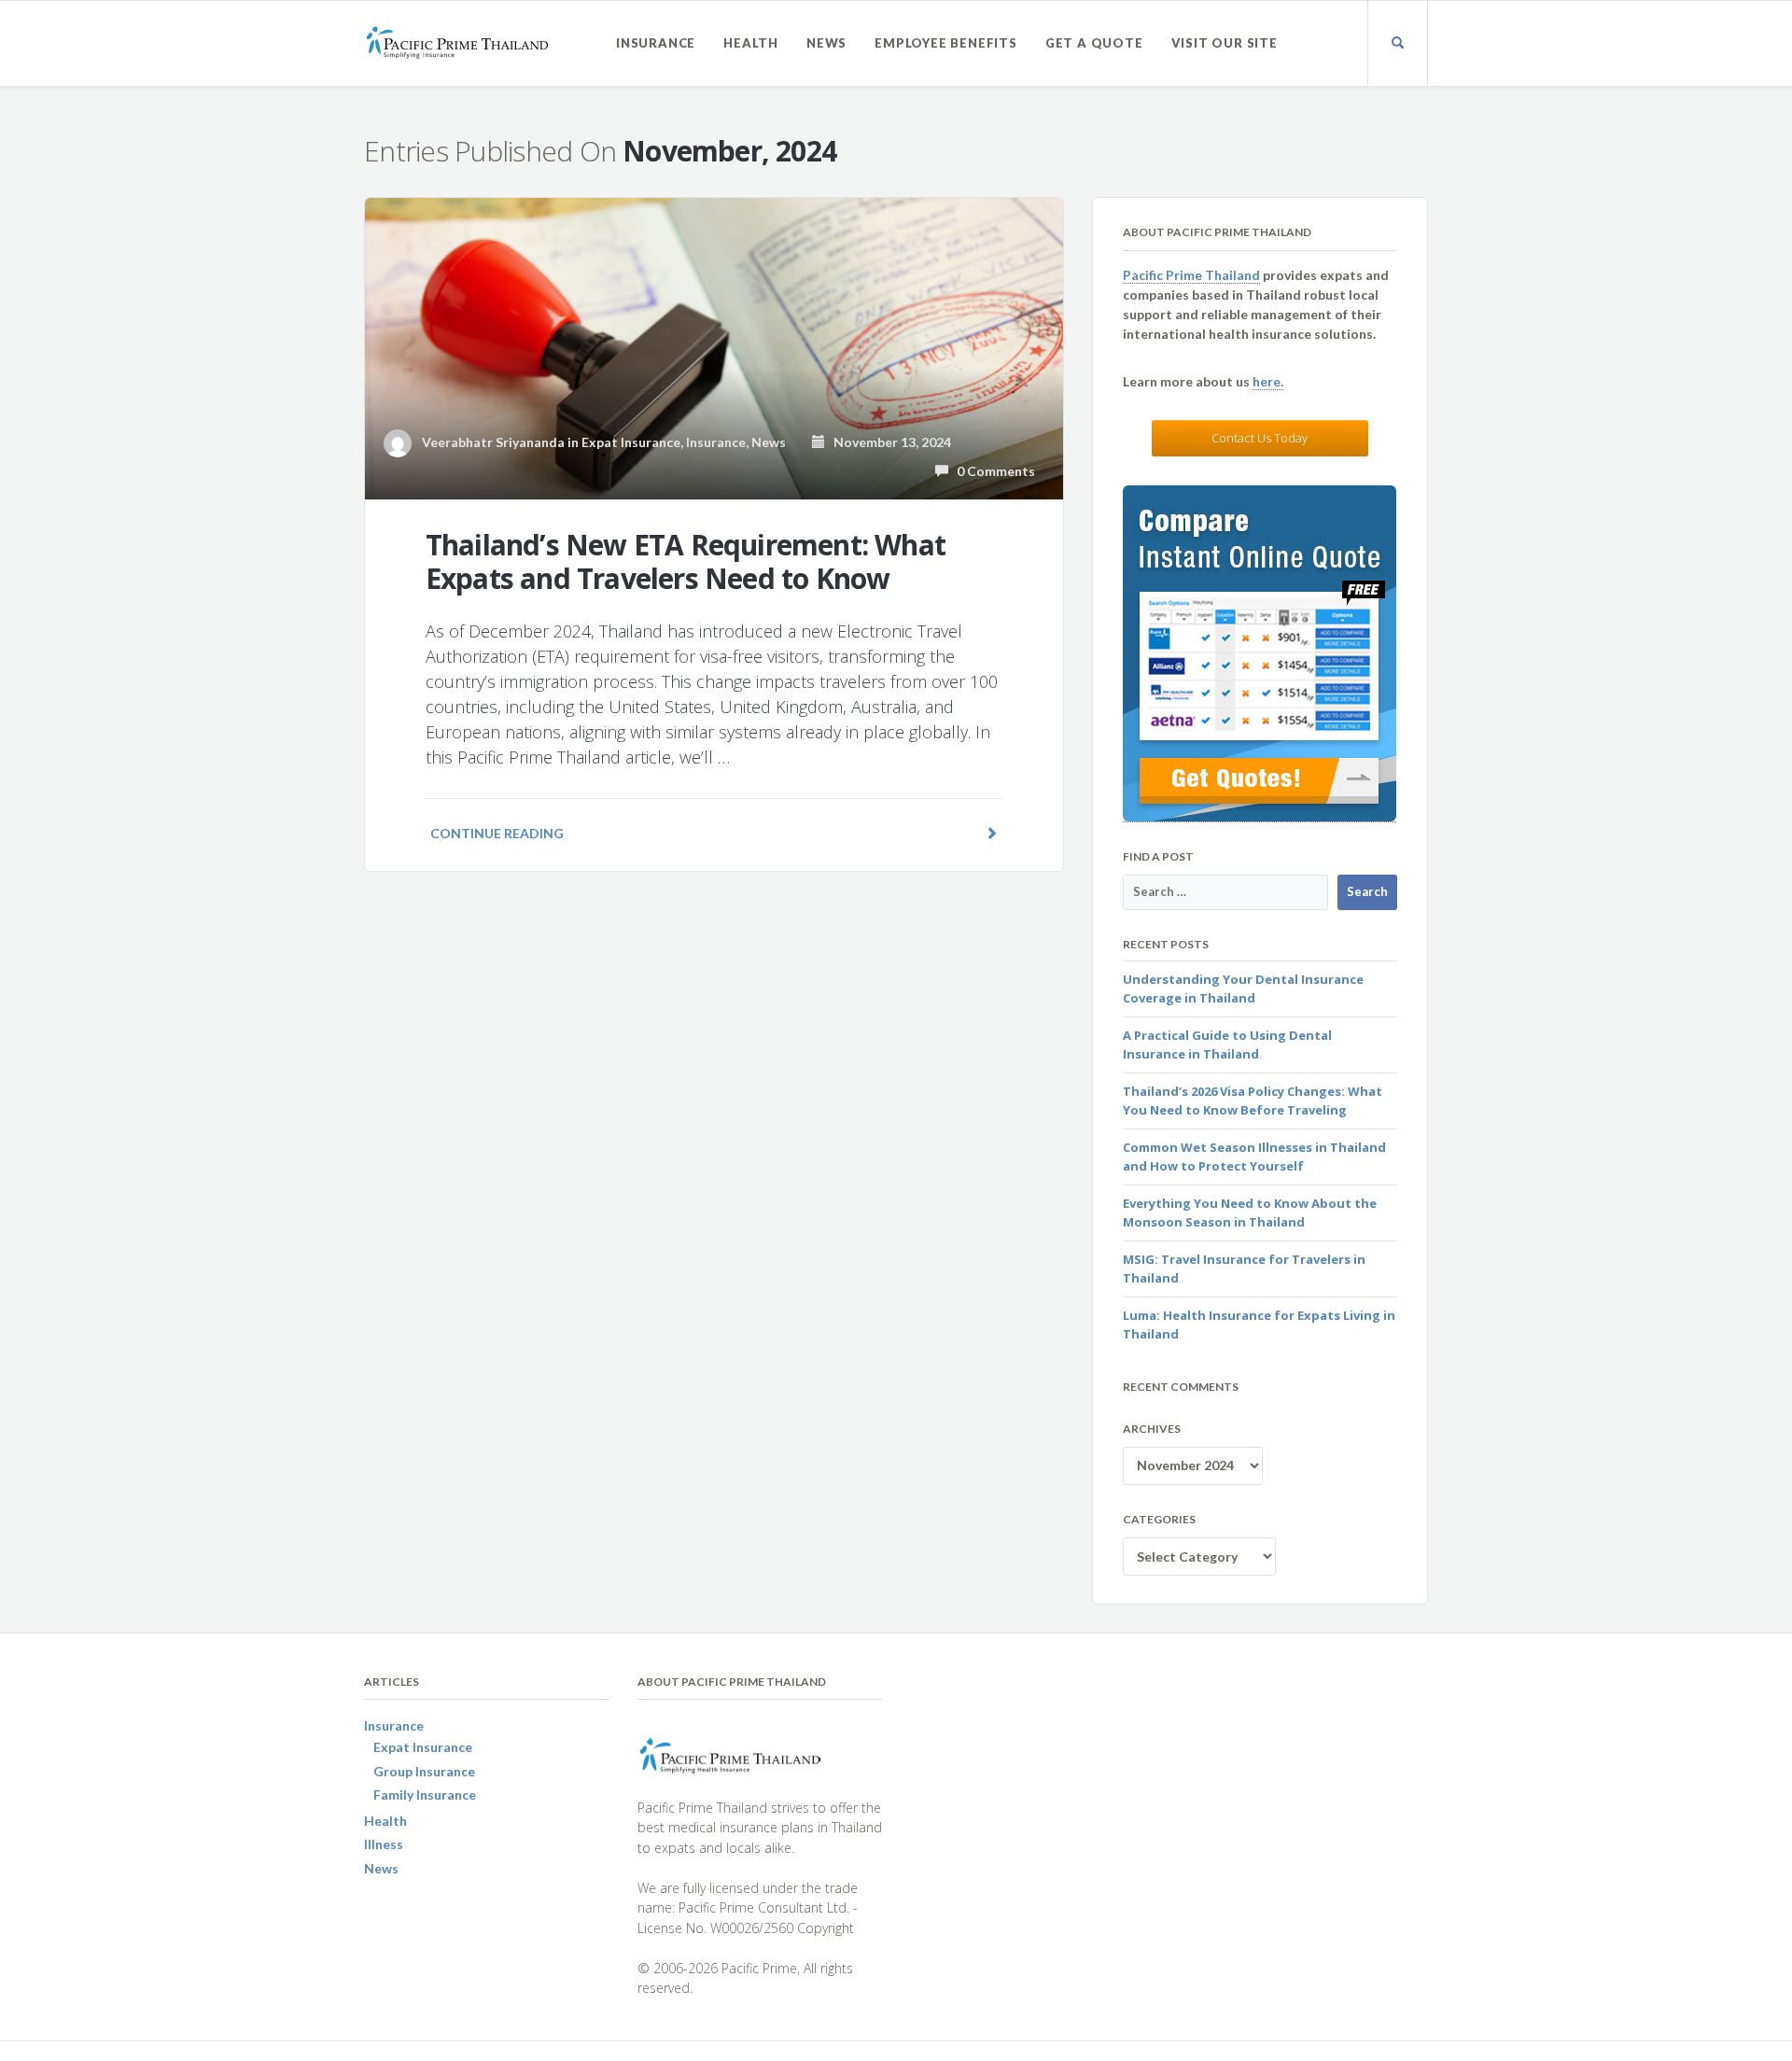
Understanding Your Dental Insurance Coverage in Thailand (1243, 988)
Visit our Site (1225, 43)
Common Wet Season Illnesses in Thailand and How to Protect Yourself (1254, 1157)
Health (751, 43)
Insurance (656, 43)
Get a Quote (1094, 43)
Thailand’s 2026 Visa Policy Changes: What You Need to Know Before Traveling (1253, 1101)
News (826, 43)
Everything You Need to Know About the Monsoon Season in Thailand (1250, 1213)
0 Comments (992, 471)
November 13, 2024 (888, 442)
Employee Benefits (946, 43)
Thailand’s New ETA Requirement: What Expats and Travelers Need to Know (686, 561)
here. (1268, 381)
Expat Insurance (631, 442)
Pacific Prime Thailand (1191, 275)
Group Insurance (424, 1771)
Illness (384, 1844)
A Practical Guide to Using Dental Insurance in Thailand (1227, 1045)
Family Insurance (425, 1795)
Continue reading (497, 833)
